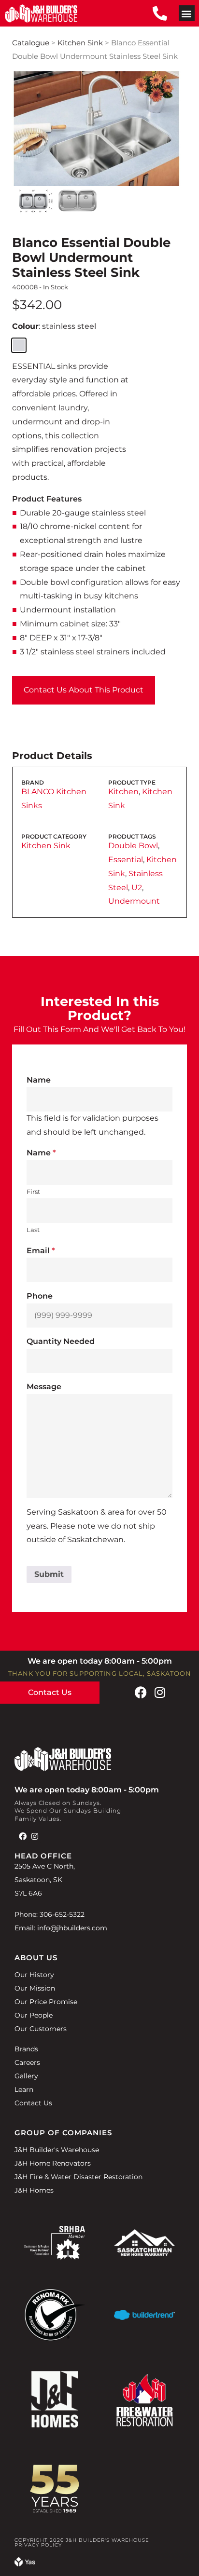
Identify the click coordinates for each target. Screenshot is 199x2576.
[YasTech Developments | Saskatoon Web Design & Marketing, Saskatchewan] (25, 2564)
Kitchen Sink (80, 43)
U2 (137, 888)
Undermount (134, 901)
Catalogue (31, 43)
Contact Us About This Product (84, 690)
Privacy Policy (38, 2545)
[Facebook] (141, 1693)
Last (33, 1230)
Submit (49, 1574)
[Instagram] (160, 1693)
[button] (187, 13)
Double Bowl (133, 846)
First (33, 1192)
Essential (126, 860)
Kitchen (123, 792)
